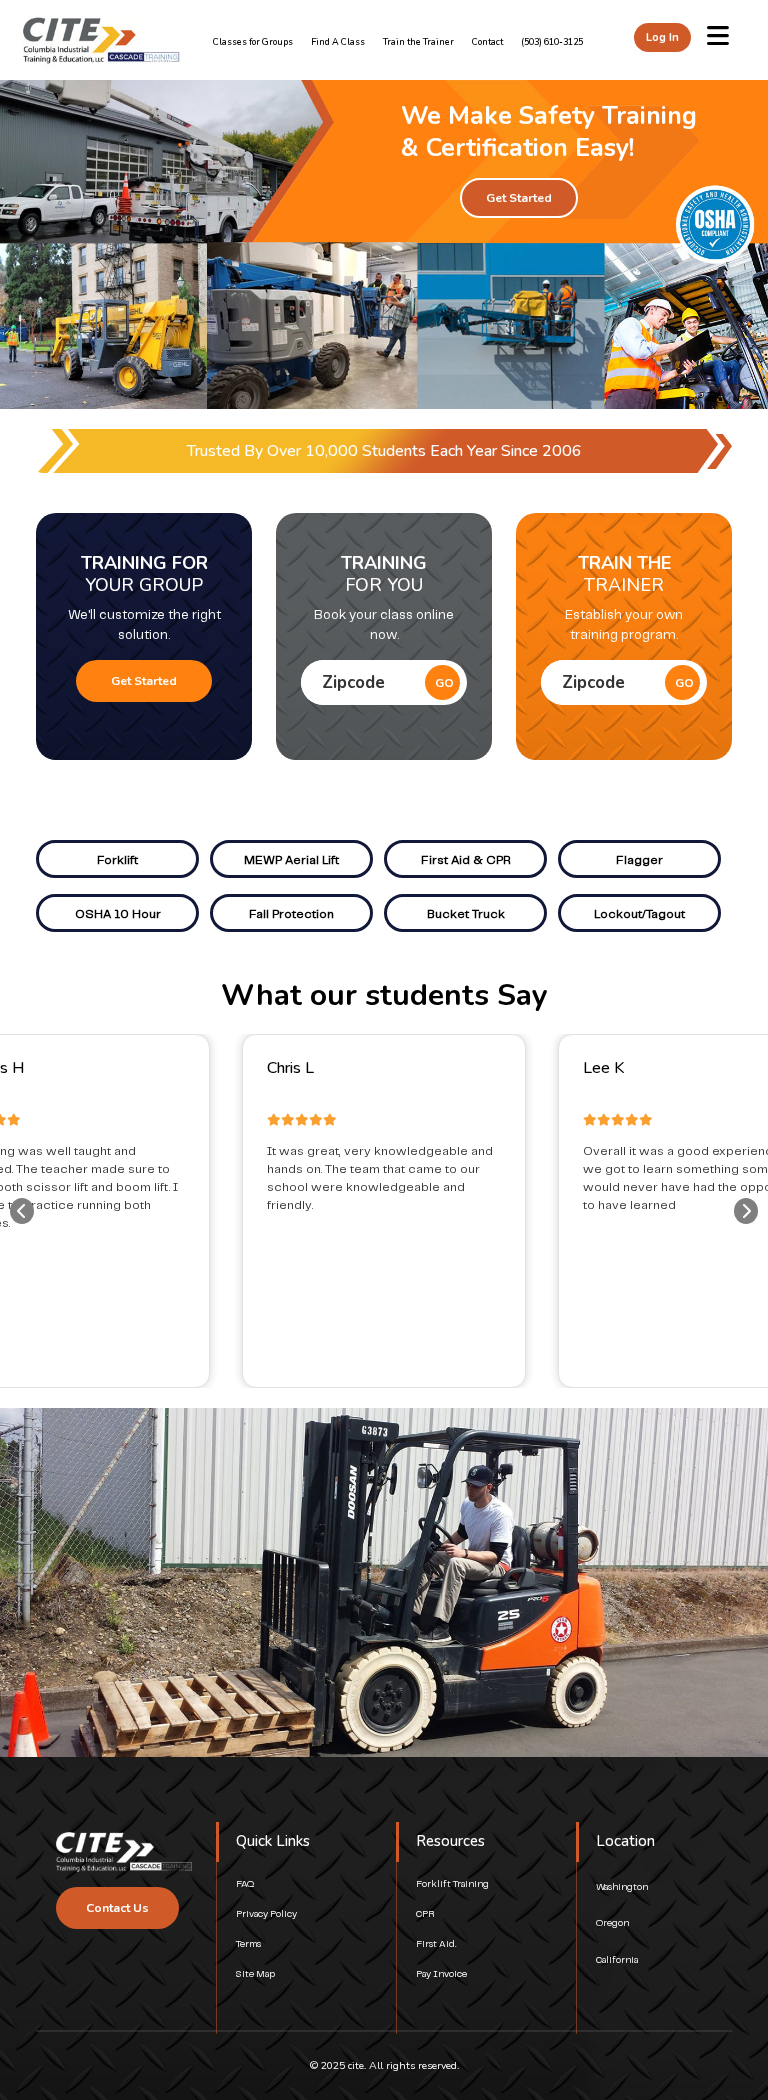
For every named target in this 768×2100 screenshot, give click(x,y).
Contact (487, 42)
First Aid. (436, 1944)
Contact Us (117, 1908)
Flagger (639, 860)
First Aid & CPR (466, 860)
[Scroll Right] (746, 1211)
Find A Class (338, 42)
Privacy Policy (266, 1914)
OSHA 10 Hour (118, 914)
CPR (425, 1914)
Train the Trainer (418, 42)
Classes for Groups (253, 42)
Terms (248, 1944)
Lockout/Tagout (639, 914)
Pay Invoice (441, 1974)
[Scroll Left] (22, 1211)
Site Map (255, 1974)
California (617, 1960)
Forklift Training (452, 1884)
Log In (662, 37)
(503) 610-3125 (552, 42)
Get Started (519, 198)
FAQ (245, 1884)
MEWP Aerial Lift (291, 860)
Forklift (117, 860)
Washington (622, 1887)
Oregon (612, 1923)
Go (444, 683)
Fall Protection (291, 914)
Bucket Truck (466, 914)
